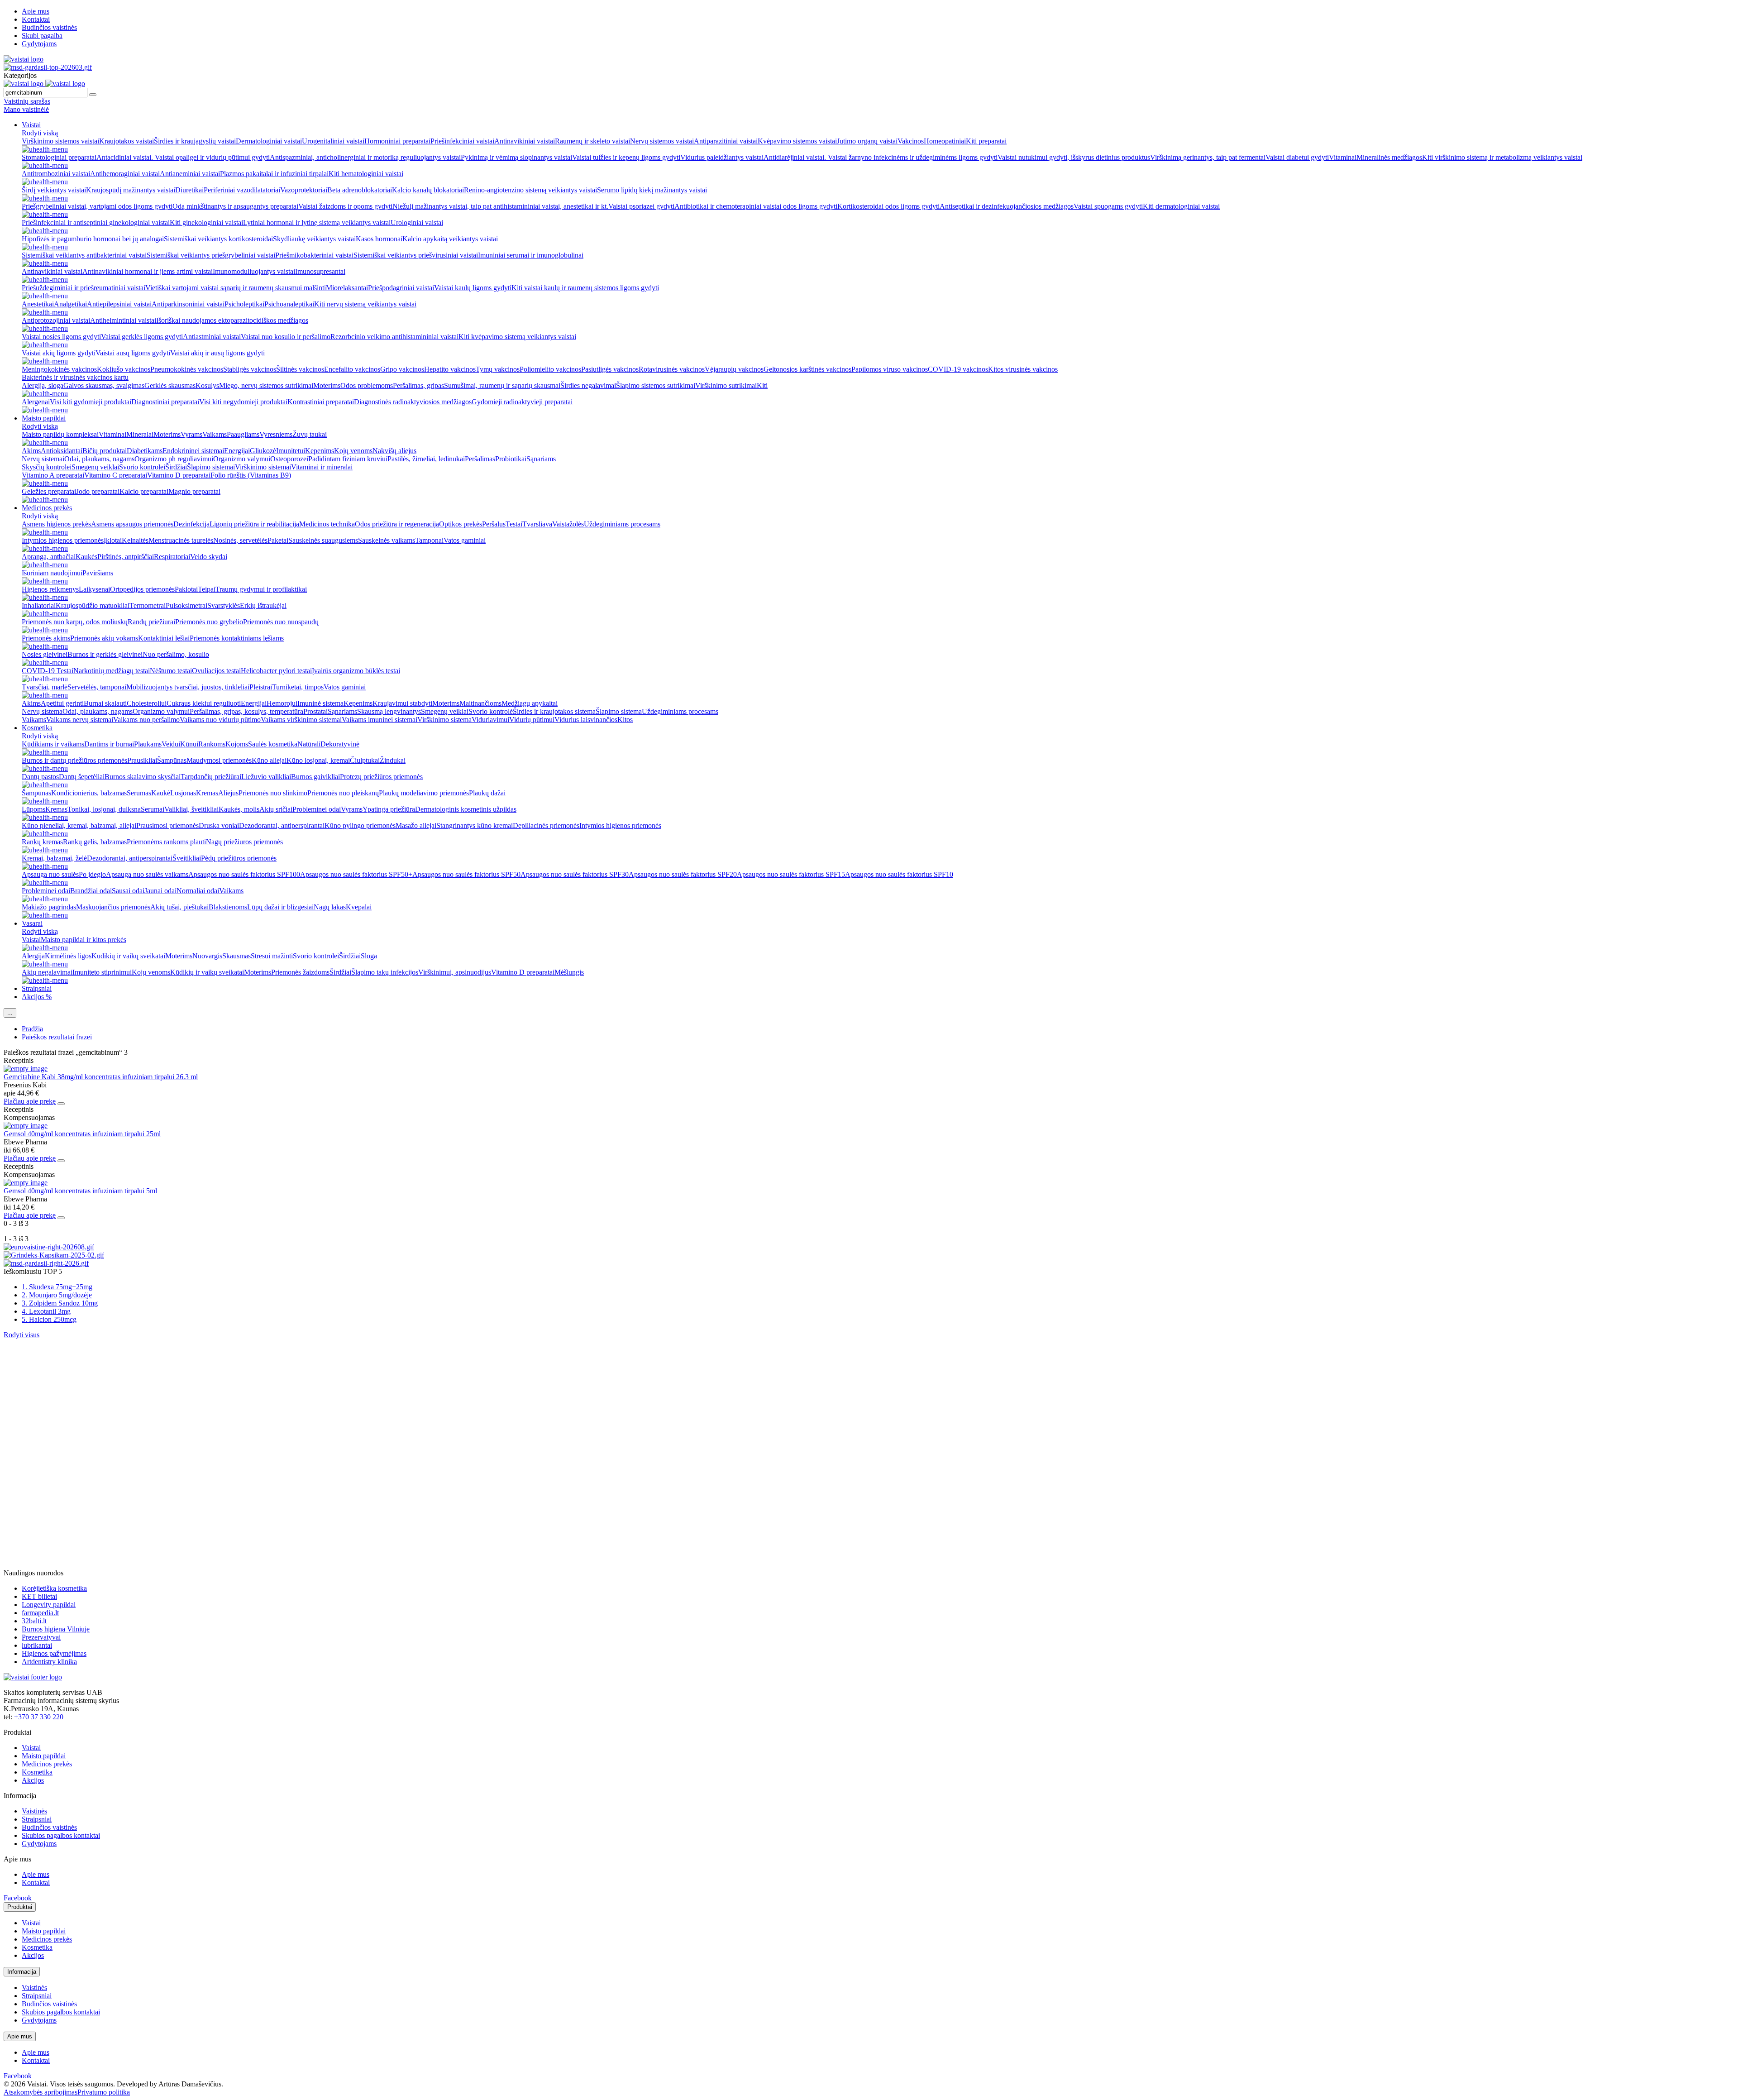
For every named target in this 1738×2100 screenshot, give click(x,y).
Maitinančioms (480, 703)
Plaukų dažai (487, 793)
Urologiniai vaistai (417, 222)
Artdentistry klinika (49, 1662)
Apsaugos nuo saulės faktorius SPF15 (791, 874)
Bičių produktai (105, 451)
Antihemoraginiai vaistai (125, 174)
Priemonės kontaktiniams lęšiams (237, 638)
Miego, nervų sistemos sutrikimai (266, 385)
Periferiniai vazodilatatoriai (242, 190)
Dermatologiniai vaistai (269, 141)
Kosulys (207, 385)
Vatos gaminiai (465, 540)
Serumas (139, 793)
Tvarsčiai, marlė (45, 687)
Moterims (327, 385)
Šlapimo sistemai (211, 467)
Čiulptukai (365, 760)
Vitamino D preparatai (179, 475)
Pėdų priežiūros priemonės (239, 858)
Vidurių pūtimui (532, 720)
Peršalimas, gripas (418, 385)
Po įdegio (92, 874)
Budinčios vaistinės (49, 27)
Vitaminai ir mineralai (322, 467)
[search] (93, 95)
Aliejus (228, 793)
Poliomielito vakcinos (550, 369)
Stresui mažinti (272, 956)
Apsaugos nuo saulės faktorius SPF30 (575, 874)
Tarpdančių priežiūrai (211, 777)
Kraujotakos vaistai (127, 141)
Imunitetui (291, 451)
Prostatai (315, 711)
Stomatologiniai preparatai (59, 157)
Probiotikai (511, 459)
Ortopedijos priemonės (142, 589)
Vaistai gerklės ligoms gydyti (142, 337)
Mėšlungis (569, 972)
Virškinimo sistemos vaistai (60, 141)
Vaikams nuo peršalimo (146, 720)
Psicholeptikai (244, 304)
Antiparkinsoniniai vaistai (188, 304)
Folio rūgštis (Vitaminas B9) (251, 475)
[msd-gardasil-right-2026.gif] (46, 1263)
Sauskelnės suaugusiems (323, 540)
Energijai (237, 451)
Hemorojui (282, 703)
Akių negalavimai (47, 972)
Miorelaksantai (347, 288)
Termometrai (148, 605)
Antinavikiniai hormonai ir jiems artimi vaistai (148, 271)
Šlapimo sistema (619, 711)
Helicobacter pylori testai (276, 671)
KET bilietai (39, 1596)
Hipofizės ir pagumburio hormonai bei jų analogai (93, 239)
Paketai (278, 540)
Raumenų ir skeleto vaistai (592, 141)
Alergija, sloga (43, 385)
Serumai (153, 809)
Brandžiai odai (91, 891)
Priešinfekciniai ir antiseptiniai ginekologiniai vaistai (96, 222)
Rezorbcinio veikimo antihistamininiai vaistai (394, 337)
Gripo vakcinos (402, 369)
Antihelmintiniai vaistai (123, 320)
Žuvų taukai (310, 434)
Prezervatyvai (41, 1637)
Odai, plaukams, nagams (99, 459)
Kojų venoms (353, 451)
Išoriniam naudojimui (52, 573)
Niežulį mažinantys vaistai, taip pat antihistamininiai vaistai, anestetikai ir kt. (500, 206)
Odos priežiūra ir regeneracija (397, 524)
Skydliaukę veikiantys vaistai (314, 239)
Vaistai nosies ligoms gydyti (61, 337)
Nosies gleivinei (45, 654)
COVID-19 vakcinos (958, 369)
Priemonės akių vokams (104, 638)
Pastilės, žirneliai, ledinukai (426, 459)
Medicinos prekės (47, 508)
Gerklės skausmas (170, 385)
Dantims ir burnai (109, 744)
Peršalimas (480, 459)
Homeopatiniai (945, 141)
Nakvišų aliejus (394, 451)
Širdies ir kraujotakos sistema (554, 711)
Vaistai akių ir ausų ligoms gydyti (217, 353)
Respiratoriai (172, 557)
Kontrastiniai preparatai (321, 402)
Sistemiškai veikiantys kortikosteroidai (218, 239)
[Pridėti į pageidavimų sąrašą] (61, 1104)
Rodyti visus (21, 1335)
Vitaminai (1343, 157)
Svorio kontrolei (142, 467)
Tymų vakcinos (498, 369)
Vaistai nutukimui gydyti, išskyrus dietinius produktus (1074, 157)
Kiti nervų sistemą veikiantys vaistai (365, 304)
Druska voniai (219, 825)
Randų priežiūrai (151, 622)
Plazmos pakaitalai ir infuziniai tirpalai (274, 174)
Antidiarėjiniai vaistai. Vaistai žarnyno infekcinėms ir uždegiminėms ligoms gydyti (881, 157)
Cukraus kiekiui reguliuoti (204, 703)
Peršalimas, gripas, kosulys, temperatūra (246, 711)
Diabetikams (145, 451)
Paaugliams (243, 434)
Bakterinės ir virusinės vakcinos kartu (75, 377)
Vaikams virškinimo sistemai (301, 720)
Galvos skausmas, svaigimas (104, 385)
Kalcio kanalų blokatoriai (428, 190)
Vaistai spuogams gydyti (1108, 206)
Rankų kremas (42, 842)
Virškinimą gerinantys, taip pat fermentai (1208, 157)
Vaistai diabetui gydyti (1297, 157)
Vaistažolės (568, 524)
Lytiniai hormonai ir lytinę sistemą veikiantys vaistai (317, 222)
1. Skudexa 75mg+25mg (57, 1287)
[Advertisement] (72, 1396)
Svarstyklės (224, 605)
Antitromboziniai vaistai (56, 174)
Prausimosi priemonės (167, 825)
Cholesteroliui (147, 703)
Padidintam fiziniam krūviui (348, 459)
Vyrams (191, 434)
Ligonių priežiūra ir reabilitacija (254, 524)
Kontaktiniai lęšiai (164, 638)
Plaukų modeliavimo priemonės (424, 793)
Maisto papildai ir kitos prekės (84, 940)
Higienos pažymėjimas (54, 1653)
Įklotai (113, 540)
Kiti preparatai (986, 141)
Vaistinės (34, 1811)
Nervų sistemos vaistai (662, 141)
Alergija (33, 956)
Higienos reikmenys (50, 589)
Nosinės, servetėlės (240, 540)
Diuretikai (189, 190)
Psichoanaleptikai (289, 304)
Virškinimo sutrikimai (726, 385)
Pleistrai (261, 687)
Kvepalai (359, 907)
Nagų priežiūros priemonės (244, 842)
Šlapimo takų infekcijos (385, 972)
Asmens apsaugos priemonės (132, 524)
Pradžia (32, 1029)
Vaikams (215, 434)
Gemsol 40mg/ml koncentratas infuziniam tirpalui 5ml (80, 1191)
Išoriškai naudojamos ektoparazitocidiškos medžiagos (232, 320)
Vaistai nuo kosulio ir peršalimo (286, 337)
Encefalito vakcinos (352, 369)
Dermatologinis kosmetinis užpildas (466, 809)
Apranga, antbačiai (49, 557)
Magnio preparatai (194, 491)
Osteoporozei (289, 459)
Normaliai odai (198, 891)
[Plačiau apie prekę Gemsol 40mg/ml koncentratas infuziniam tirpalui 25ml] (26, 1126)
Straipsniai (37, 988)
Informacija (22, 1972)
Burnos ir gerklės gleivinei (105, 654)
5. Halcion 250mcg (49, 1319)
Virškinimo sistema (444, 720)
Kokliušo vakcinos (124, 369)
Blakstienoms (228, 907)
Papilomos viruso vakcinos (890, 369)
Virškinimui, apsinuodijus (455, 972)
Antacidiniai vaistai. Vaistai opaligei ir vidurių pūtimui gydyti (183, 157)
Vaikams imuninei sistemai (380, 720)
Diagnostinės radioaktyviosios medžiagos (413, 402)
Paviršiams (98, 573)
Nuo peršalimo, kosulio (176, 654)
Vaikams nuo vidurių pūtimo (220, 720)
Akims (31, 451)
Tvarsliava (537, 524)
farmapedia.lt (40, 1613)
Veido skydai (209, 557)
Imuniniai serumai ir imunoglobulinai (531, 255)
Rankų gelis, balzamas (95, 842)
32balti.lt (34, 1621)
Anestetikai (38, 304)
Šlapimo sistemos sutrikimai (656, 385)
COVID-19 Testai (48, 671)
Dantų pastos (40, 777)
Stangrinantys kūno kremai (475, 825)
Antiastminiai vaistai (212, 337)
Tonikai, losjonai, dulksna (104, 809)
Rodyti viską (40, 133)
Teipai (207, 589)
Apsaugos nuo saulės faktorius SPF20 (683, 874)
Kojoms (237, 744)
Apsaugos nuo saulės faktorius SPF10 (899, 874)
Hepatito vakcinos (450, 369)
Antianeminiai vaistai (190, 174)
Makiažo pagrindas (49, 907)
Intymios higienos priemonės (63, 540)
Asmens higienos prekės (56, 524)
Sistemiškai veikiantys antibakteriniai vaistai (84, 255)
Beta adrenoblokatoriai (360, 190)
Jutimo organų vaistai (867, 141)
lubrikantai (37, 1645)
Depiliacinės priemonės (546, 825)
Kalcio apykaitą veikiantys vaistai (450, 239)
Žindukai (393, 760)
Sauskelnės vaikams (387, 540)
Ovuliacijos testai (216, 671)
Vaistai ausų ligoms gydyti (133, 353)
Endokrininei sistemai (193, 451)
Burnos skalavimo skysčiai (143, 777)
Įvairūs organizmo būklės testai (356, 671)
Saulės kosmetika (273, 744)
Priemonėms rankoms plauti (166, 842)
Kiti (762, 385)
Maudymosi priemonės (219, 760)
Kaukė (161, 793)
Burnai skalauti (105, 703)
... (10, 1013)
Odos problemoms (367, 385)
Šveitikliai (187, 858)
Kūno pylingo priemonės (360, 825)
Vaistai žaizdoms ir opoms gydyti (345, 206)
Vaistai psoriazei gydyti (641, 206)
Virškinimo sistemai (263, 467)
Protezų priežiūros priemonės (381, 777)
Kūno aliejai (269, 760)
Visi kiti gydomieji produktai (91, 402)
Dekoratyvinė (340, 744)
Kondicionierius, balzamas (89, 793)
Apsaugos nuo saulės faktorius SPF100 (244, 874)
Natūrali (309, 744)
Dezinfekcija (191, 524)
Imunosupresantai (320, 271)
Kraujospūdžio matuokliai (93, 605)
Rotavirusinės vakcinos (672, 369)
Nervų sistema (42, 711)
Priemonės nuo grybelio (209, 622)
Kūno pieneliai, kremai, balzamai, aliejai (79, 825)
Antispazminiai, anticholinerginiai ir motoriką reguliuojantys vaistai (365, 157)
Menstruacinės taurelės (181, 540)
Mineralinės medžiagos (1389, 157)
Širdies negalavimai (588, 385)
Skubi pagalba (42, 36)
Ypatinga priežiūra (389, 809)
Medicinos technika (327, 524)
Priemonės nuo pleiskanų (343, 793)
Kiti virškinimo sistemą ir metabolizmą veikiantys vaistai (1502, 157)
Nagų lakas (330, 907)
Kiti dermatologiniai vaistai (1181, 206)
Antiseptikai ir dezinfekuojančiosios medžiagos (1007, 206)
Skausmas (236, 956)
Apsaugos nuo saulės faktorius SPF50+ (356, 874)
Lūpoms (33, 809)
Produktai (20, 1907)
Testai (514, 524)
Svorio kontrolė (491, 711)
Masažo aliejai (416, 825)
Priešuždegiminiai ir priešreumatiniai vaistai (84, 288)
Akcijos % (37, 997)
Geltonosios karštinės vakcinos (807, 369)
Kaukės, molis (239, 809)
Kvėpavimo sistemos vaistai (797, 141)
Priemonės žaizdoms (300, 972)
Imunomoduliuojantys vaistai (254, 271)
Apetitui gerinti (62, 703)
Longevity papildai (49, 1605)
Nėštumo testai (171, 671)
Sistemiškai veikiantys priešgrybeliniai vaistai (211, 255)
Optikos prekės (461, 524)
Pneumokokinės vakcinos (187, 369)
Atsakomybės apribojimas (41, 2092)
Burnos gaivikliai (315, 777)
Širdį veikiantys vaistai (54, 190)
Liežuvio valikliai (266, 777)
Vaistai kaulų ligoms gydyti (473, 288)
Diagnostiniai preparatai (165, 402)
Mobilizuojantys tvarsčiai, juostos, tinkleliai (188, 687)
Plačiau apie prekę (30, 1101)
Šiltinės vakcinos (300, 369)
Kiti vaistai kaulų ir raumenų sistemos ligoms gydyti (585, 288)
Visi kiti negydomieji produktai (243, 402)
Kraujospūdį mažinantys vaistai (131, 190)
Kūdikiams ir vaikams (53, 744)
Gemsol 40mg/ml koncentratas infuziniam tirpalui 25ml (82, 1134)
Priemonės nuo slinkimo (273, 793)
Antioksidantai (62, 451)
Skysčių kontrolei (47, 467)
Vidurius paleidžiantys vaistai (722, 157)
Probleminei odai (317, 809)
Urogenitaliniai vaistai (333, 141)
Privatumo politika (104, 2092)
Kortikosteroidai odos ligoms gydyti (888, 206)
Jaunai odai (160, 891)
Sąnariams (541, 459)
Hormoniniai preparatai (397, 141)
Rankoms (212, 744)
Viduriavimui (490, 720)
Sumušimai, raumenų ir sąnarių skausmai (502, 385)
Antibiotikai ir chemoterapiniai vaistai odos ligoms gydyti (756, 206)
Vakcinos (911, 141)
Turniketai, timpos (298, 687)
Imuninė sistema (320, 703)
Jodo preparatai (98, 491)
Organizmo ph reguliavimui (174, 459)
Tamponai (429, 540)
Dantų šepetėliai (82, 777)
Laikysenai (94, 589)
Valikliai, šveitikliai (191, 809)
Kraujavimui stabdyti (402, 703)
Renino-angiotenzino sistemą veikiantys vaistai (530, 190)
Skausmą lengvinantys (389, 711)
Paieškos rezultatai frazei (57, 1037)
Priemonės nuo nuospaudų (281, 622)
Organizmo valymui (242, 459)
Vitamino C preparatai (116, 475)
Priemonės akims (46, 638)
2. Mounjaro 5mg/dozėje (57, 1295)
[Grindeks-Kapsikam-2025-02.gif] (54, 1255)
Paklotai (186, 589)
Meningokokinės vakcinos (59, 369)
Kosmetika (37, 728)
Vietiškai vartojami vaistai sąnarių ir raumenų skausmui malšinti (236, 288)
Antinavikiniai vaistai (525, 141)
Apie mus (36, 11)
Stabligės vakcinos (250, 369)
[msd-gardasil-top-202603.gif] (48, 67)
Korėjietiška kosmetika (54, 1588)
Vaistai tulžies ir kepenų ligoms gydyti (626, 157)
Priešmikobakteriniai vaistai (314, 255)
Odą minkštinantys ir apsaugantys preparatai (235, 206)
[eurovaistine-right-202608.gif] (49, 1247)
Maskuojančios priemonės (113, 907)
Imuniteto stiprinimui (102, 972)
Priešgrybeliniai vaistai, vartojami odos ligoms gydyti (97, 206)
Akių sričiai (276, 809)
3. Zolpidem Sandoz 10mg (60, 1303)
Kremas (207, 793)
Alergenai (36, 402)
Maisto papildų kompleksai (60, 434)
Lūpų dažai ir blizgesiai (280, 907)
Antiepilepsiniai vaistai (119, 304)
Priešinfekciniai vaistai (462, 141)
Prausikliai (142, 760)
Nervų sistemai (43, 459)
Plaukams (148, 744)
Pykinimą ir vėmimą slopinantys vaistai (516, 157)
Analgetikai (70, 304)
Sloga (369, 956)
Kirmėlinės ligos (68, 956)
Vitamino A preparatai (53, 475)
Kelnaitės (135, 540)
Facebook (18, 1898)
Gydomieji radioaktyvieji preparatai (522, 402)
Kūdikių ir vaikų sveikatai (128, 956)
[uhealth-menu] (45, 149)
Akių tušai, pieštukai (179, 907)
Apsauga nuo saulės (50, 874)
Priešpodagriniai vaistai (401, 288)
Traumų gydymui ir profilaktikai (261, 589)
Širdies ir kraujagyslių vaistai (195, 141)
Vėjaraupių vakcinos (734, 369)
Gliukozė (263, 451)
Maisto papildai (44, 418)
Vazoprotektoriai (304, 190)
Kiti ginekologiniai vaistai (206, 222)
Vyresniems (276, 434)
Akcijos (33, 1780)
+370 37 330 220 (39, 1717)
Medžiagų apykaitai (530, 703)
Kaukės (86, 557)
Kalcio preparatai (144, 491)
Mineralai (140, 434)
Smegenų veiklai (95, 467)
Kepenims (320, 451)
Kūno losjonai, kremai (318, 760)
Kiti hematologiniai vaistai (366, 174)
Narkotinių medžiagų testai (112, 671)
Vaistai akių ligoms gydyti (59, 353)
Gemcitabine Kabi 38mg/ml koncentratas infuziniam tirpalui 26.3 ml (101, 1077)
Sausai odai (128, 891)
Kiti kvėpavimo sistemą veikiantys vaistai (517, 337)
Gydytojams (39, 44)
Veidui (171, 744)
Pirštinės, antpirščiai (126, 557)
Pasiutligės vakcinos (610, 369)
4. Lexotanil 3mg (46, 1311)
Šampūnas (172, 760)
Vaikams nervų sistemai (80, 720)
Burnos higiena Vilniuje (56, 1629)
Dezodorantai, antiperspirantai (282, 825)
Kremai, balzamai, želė (54, 858)
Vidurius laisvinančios (586, 720)
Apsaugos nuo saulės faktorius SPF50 (466, 874)
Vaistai (31, 125)
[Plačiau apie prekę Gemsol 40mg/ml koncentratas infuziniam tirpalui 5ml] (26, 1183)
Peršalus (494, 524)
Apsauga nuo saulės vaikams (147, 874)
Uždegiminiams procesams (622, 524)
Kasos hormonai (379, 239)
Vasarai (32, 923)
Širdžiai (176, 467)
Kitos (625, 720)
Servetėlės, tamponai (97, 687)
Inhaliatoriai (39, 605)
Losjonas (183, 793)
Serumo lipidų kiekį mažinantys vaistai (652, 190)
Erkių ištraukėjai (263, 605)
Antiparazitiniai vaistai (726, 141)
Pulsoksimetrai (186, 605)
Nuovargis (207, 956)
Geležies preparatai (49, 491)
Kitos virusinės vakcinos (1023, 369)
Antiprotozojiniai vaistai (56, 320)
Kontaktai (36, 19)
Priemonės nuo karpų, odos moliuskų (75, 622)
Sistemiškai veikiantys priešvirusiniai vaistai (416, 255)
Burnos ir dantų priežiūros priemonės (74, 760)
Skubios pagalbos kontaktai (61, 1835)
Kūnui (189, 744)
